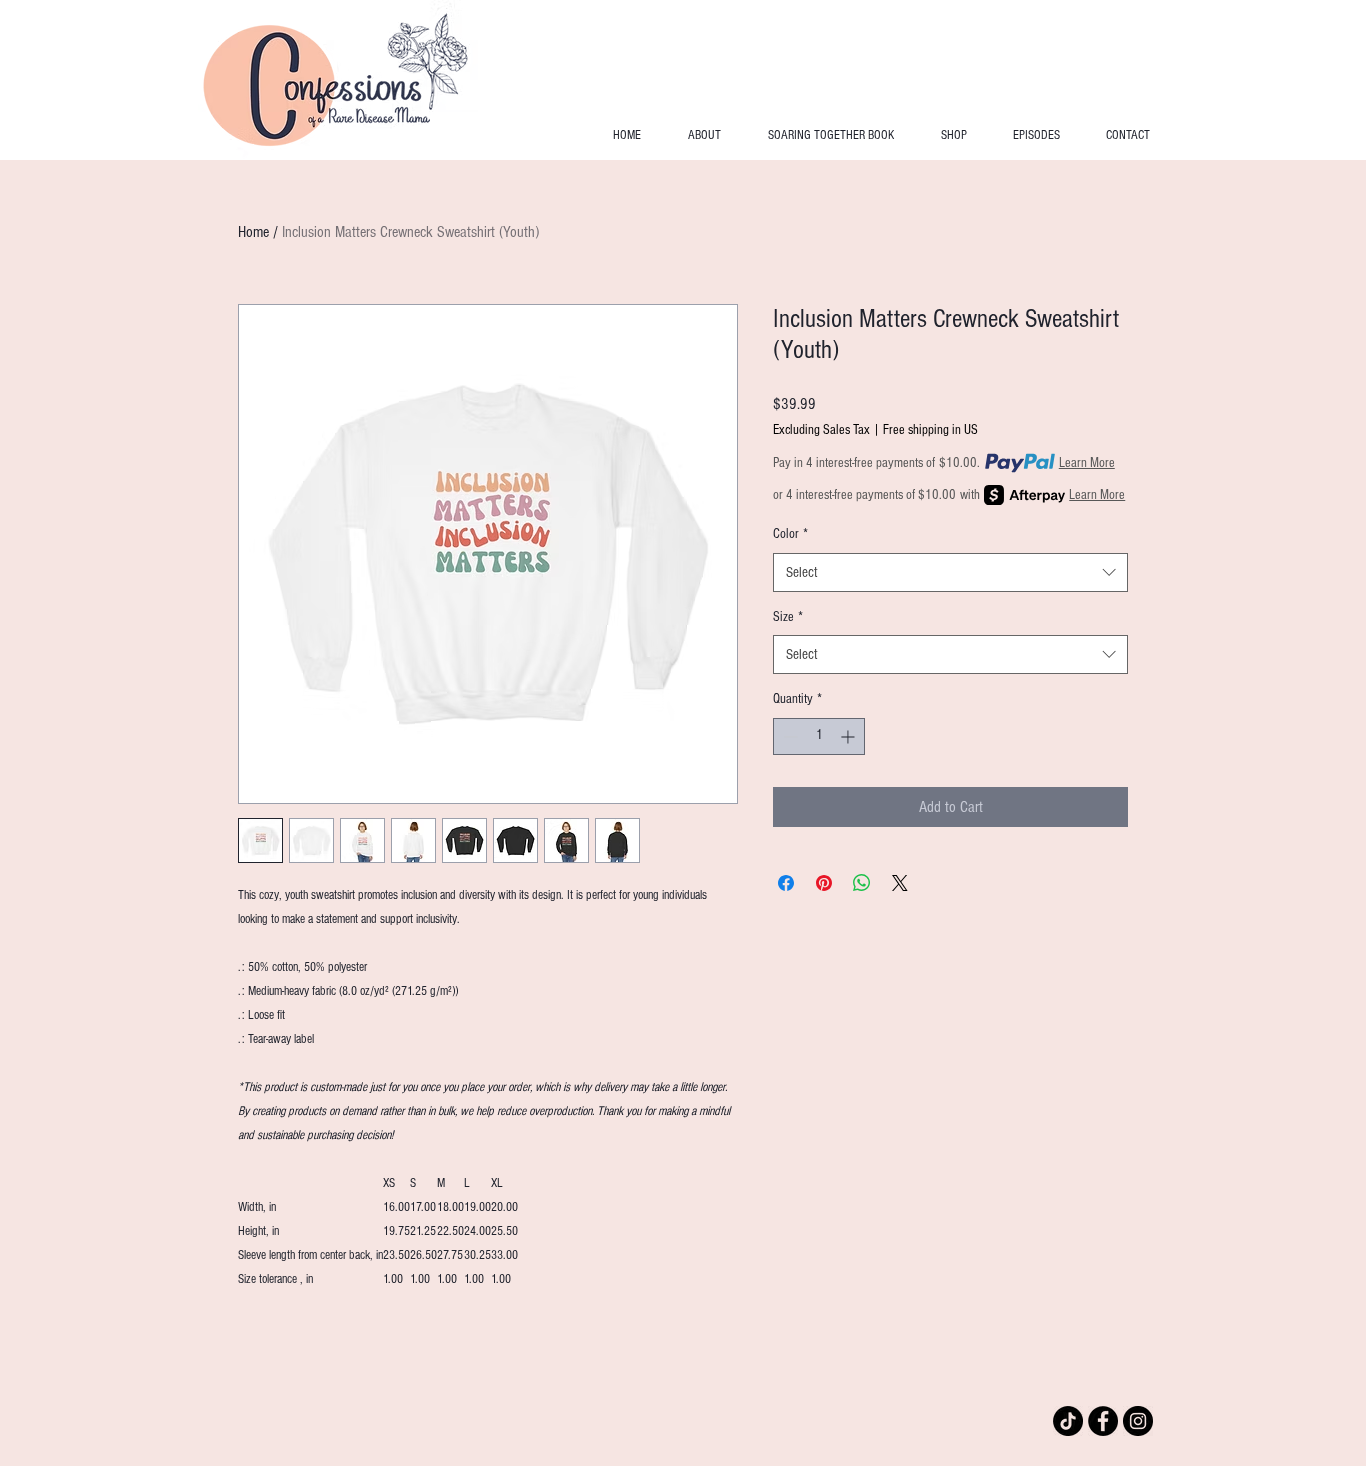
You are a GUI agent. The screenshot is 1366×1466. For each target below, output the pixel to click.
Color (790, 534)
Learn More (1087, 463)
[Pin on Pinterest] (824, 883)
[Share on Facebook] (786, 883)
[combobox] (950, 572)
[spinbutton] (819, 736)
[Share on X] (900, 883)
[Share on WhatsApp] (862, 883)
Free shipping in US (930, 430)
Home (253, 232)
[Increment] (849, 736)
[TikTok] (1068, 1421)
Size (788, 617)
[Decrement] (788, 736)
